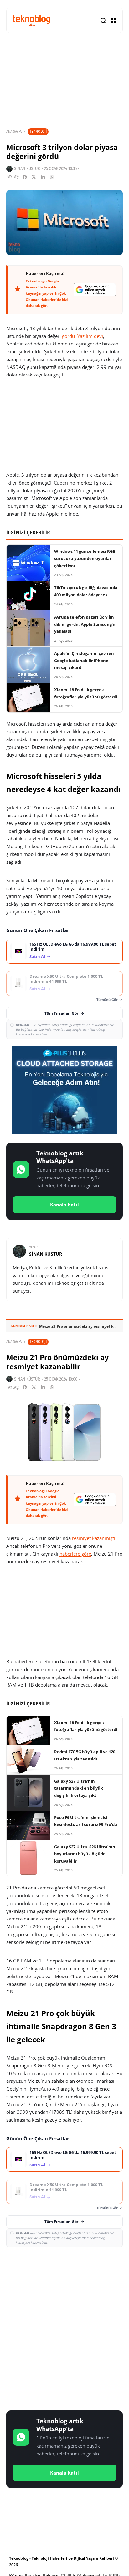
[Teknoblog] (32, 20)
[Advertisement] (64, 2337)
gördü (68, 336)
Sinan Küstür (27, 169)
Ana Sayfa (14, 132)
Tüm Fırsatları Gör (61, 1013)
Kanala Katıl (64, 1205)
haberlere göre (75, 1554)
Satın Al (37, 957)
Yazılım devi (90, 336)
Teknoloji (38, 131)
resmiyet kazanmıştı (94, 1538)
